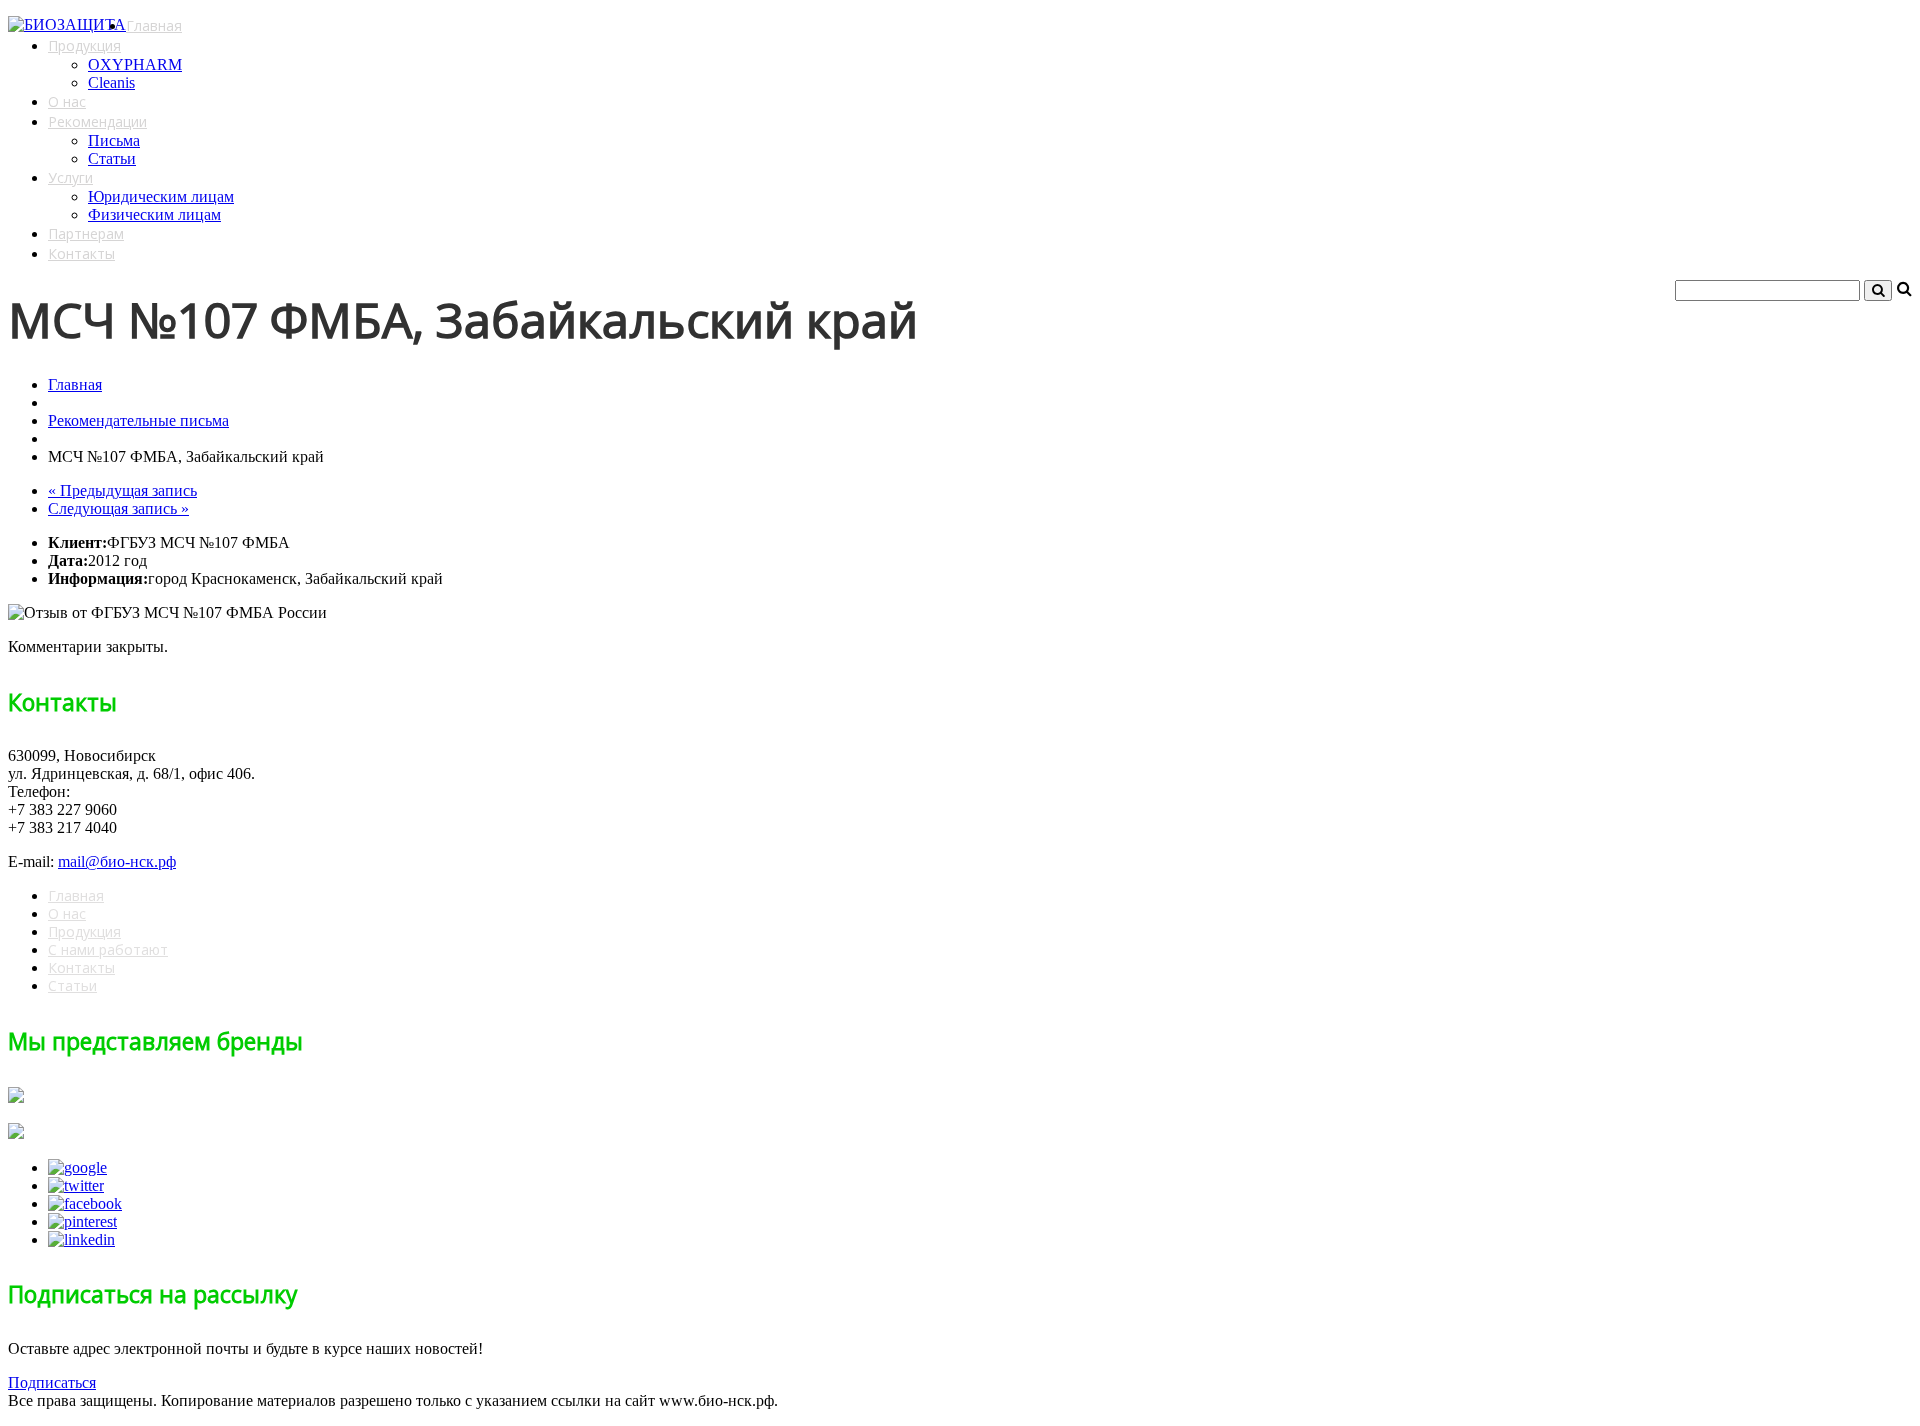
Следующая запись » (118, 508)
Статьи (112, 158)
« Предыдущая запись (122, 490)
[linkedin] (81, 1239)
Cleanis (111, 82)
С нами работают (108, 949)
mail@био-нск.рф (117, 861)
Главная (154, 25)
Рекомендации (97, 121)
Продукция (84, 45)
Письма (114, 140)
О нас (67, 101)
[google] (77, 1167)
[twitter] (76, 1185)
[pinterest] (82, 1221)
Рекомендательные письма (138, 420)
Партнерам (86, 233)
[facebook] (85, 1203)
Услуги (70, 177)
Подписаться (52, 1382)
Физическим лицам (154, 214)
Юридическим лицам (161, 196)
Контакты (81, 253)
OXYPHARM (135, 64)
